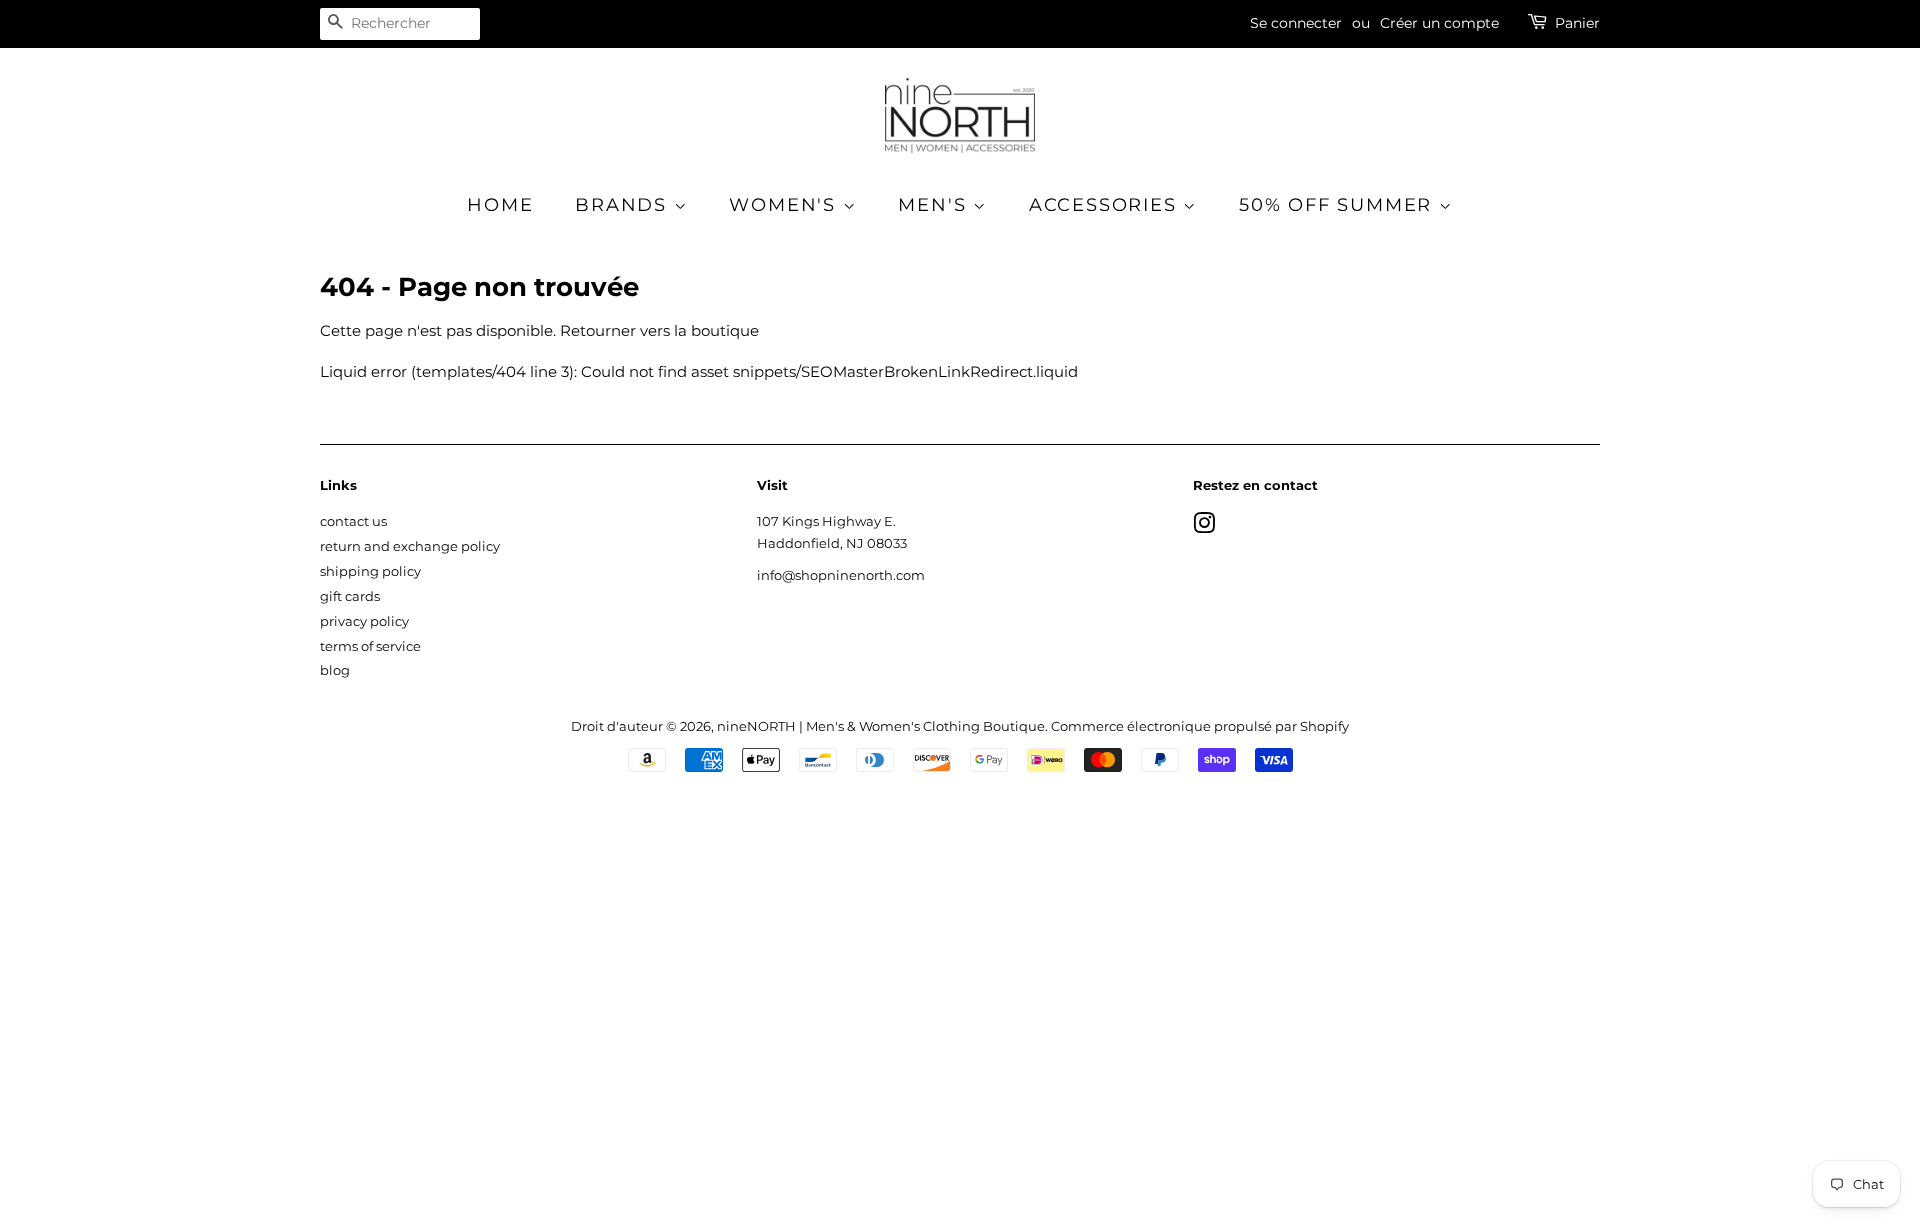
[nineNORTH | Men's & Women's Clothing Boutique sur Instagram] (1204, 527)
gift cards (350, 596)
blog (335, 670)
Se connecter (1296, 23)
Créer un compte (1439, 23)
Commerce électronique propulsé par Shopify (1200, 726)
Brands (624, 205)
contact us (353, 521)
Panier (1577, 23)
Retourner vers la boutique (659, 330)
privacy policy (364, 621)
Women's (785, 205)
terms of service (370, 646)
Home (500, 205)
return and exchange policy (410, 546)
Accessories (1106, 205)
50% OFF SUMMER (1339, 205)
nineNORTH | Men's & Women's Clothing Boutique (881, 726)
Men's (935, 205)
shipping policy (370, 571)
